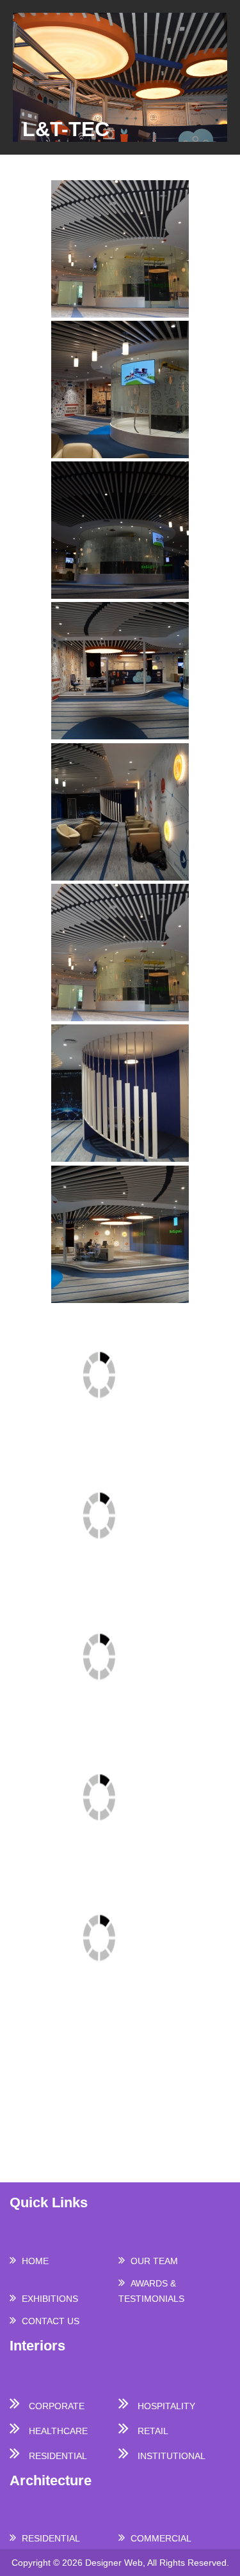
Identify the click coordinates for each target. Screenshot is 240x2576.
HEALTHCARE (58, 2431)
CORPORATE (57, 2406)
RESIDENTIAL (58, 2456)
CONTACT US (51, 2321)
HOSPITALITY (166, 2406)
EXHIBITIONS (50, 2299)
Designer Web (114, 2563)
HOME (35, 2261)
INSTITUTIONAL (172, 2456)
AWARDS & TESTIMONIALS (151, 2291)
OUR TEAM (154, 2261)
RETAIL (153, 2431)
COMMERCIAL (161, 2538)
